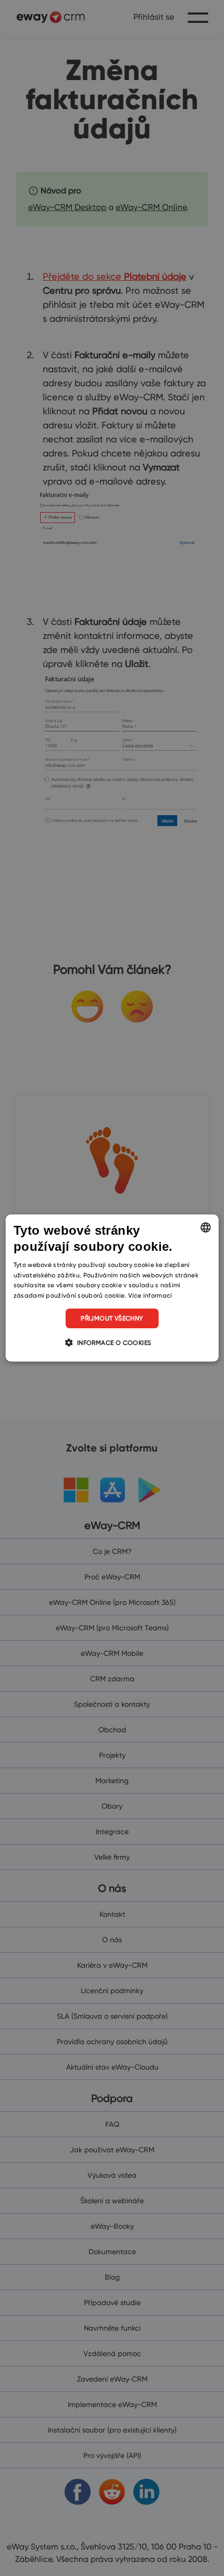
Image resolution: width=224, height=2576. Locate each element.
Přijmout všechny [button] (112, 1318)
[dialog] (112, 1288)
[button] (112, 1342)
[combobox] (205, 1227)
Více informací (150, 1295)
